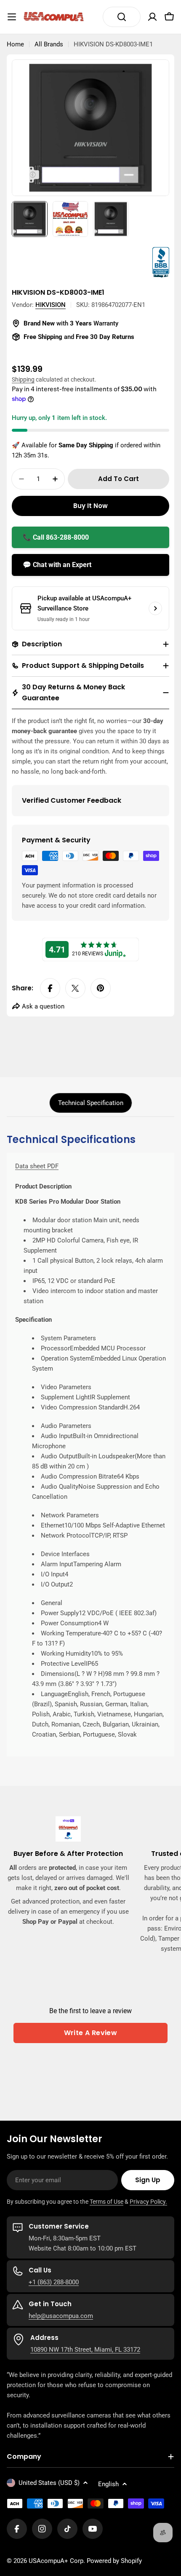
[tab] (91, 1103)
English (108, 2484)
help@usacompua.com (61, 2316)
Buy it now (90, 506)
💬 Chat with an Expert (57, 565)
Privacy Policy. (148, 2202)
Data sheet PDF (37, 1166)
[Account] (152, 17)
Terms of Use (106, 2202)
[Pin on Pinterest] (101, 988)
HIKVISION (51, 305)
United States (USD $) (49, 2483)
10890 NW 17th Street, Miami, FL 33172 (85, 2350)
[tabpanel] (90, 1445)
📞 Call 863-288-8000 (56, 537)
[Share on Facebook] (50, 988)
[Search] (122, 17)
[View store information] (155, 608)
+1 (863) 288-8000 (54, 2282)
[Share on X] (75, 988)
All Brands (49, 44)
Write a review (91, 2033)
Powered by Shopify (114, 2561)
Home (15, 44)
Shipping (23, 379)
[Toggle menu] (12, 17)
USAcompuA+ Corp (56, 2561)
